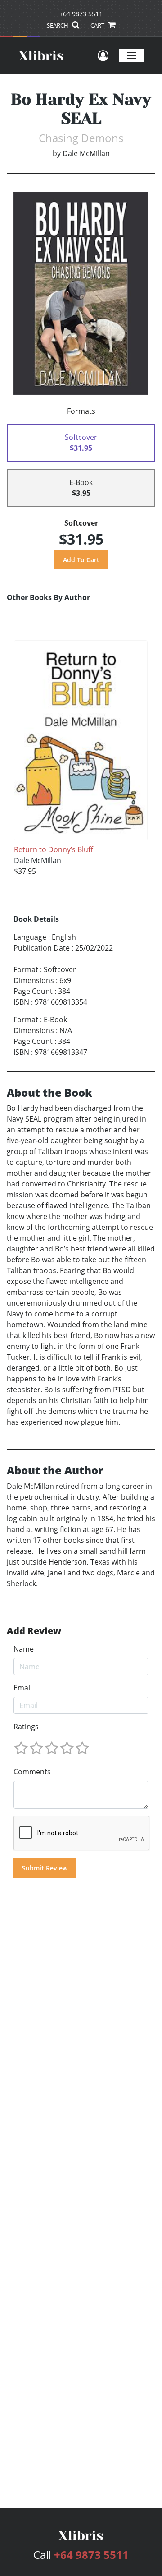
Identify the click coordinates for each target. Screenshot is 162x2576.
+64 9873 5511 (81, 14)
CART (98, 25)
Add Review (34, 1631)
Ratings (26, 1727)
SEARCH (58, 25)
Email (23, 1688)
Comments (32, 1772)
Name (24, 1649)
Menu (132, 55)
